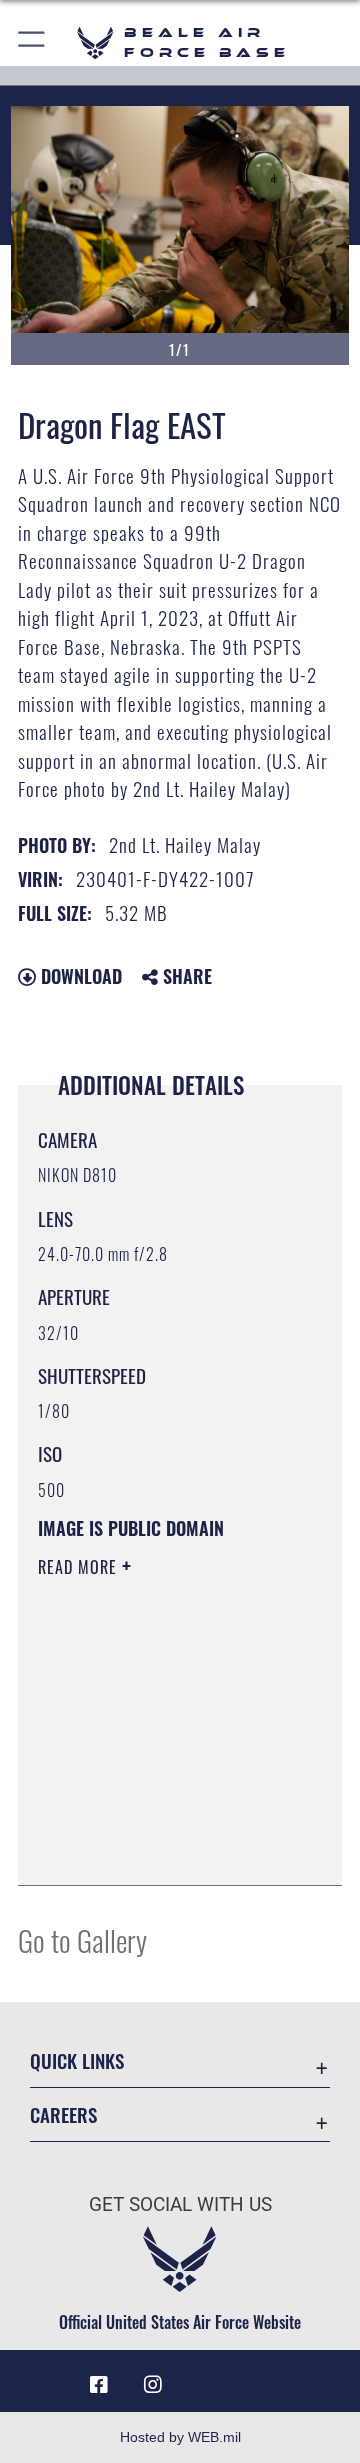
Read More (80, 1567)
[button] (32, 42)
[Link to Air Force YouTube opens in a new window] (207, 2377)
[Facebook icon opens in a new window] (99, 2385)
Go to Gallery (82, 1939)
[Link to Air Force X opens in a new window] (261, 2377)
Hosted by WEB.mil (180, 2437)
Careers (63, 2114)
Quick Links (77, 2060)
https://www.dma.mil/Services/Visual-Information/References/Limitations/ (159, 1848)
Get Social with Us (180, 2204)
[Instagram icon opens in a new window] (153, 2385)
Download (79, 976)
